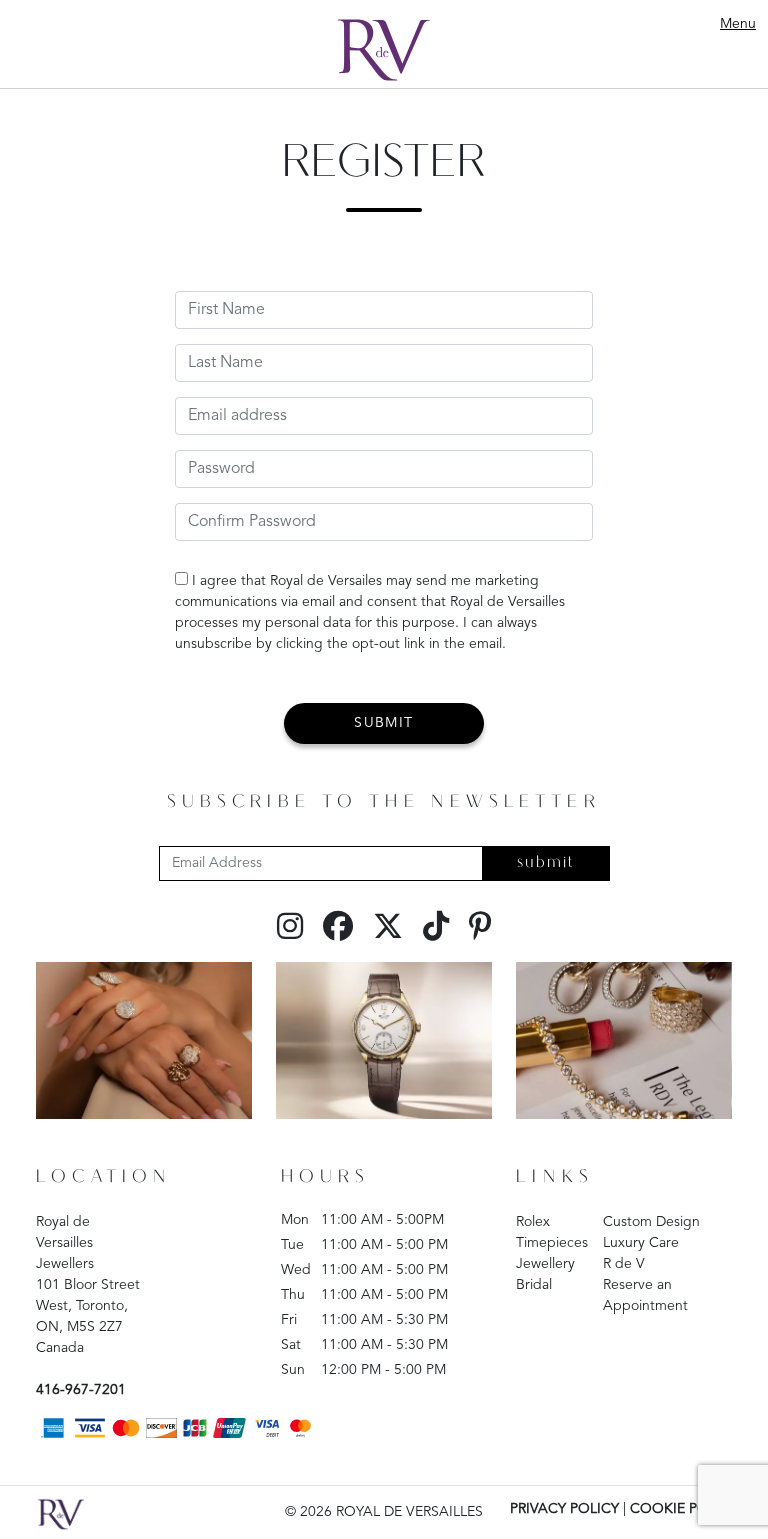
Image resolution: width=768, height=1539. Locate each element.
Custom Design (651, 1222)
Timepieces (552, 1243)
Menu (738, 24)
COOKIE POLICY (684, 1509)
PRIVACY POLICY (564, 1509)
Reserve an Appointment (645, 1295)
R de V (624, 1264)
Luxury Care (641, 1243)
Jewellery (545, 1264)
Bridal (534, 1285)
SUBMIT (383, 723)
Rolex (533, 1222)
